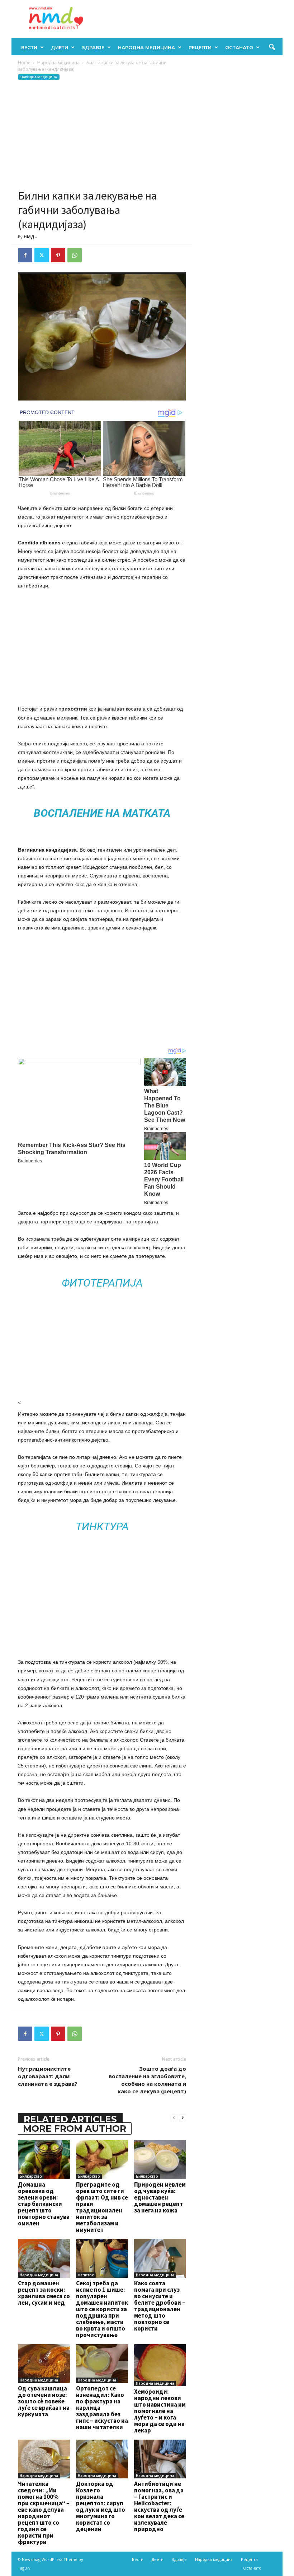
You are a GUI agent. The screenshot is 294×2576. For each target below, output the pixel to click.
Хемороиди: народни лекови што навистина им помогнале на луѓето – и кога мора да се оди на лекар (160, 2411)
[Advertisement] (102, 135)
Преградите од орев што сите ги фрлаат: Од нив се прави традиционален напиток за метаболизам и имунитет (102, 2207)
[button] (272, 47)
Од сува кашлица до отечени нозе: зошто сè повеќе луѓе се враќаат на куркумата (44, 2401)
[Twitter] (42, 255)
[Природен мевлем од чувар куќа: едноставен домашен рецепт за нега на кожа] (160, 2159)
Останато (239, 47)
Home (24, 63)
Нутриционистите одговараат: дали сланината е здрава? (48, 2076)
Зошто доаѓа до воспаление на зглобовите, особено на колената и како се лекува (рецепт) (147, 2080)
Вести (29, 47)
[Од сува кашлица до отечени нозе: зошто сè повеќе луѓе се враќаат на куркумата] (44, 2364)
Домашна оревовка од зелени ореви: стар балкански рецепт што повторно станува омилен (44, 2204)
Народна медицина (146, 47)
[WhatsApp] (75, 255)
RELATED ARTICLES (70, 2119)
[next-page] (182, 2118)
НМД (29, 237)
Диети (60, 47)
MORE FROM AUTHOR (75, 2128)
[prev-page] (174, 2118)
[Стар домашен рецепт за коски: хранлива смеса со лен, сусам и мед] (44, 2258)
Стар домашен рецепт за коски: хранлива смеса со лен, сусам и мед (44, 2293)
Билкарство (31, 2176)
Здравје (93, 47)
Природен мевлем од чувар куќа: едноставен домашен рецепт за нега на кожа (160, 2197)
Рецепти (200, 47)
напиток (86, 2275)
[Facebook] (25, 255)
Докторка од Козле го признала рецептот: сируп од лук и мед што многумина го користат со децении (101, 2506)
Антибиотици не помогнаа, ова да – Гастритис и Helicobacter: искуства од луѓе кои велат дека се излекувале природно (159, 2506)
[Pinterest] (58, 255)
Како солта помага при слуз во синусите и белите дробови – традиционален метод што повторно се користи (160, 2306)
